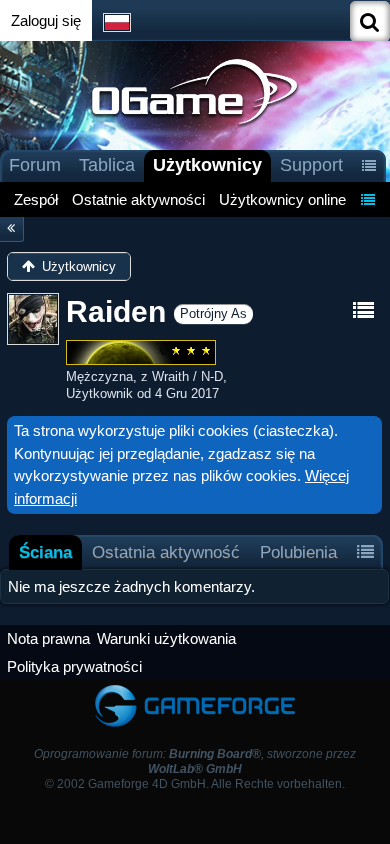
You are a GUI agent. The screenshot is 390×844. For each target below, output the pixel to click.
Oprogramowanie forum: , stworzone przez (195, 761)
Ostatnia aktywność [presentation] (166, 552)
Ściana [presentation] (45, 552)
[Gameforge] (195, 689)
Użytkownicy (207, 165)
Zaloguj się (46, 20)
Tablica (107, 165)
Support (311, 165)
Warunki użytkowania (166, 638)
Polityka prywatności (74, 666)
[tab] (45, 552)
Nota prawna (48, 638)
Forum (35, 165)
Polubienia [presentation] (298, 552)
